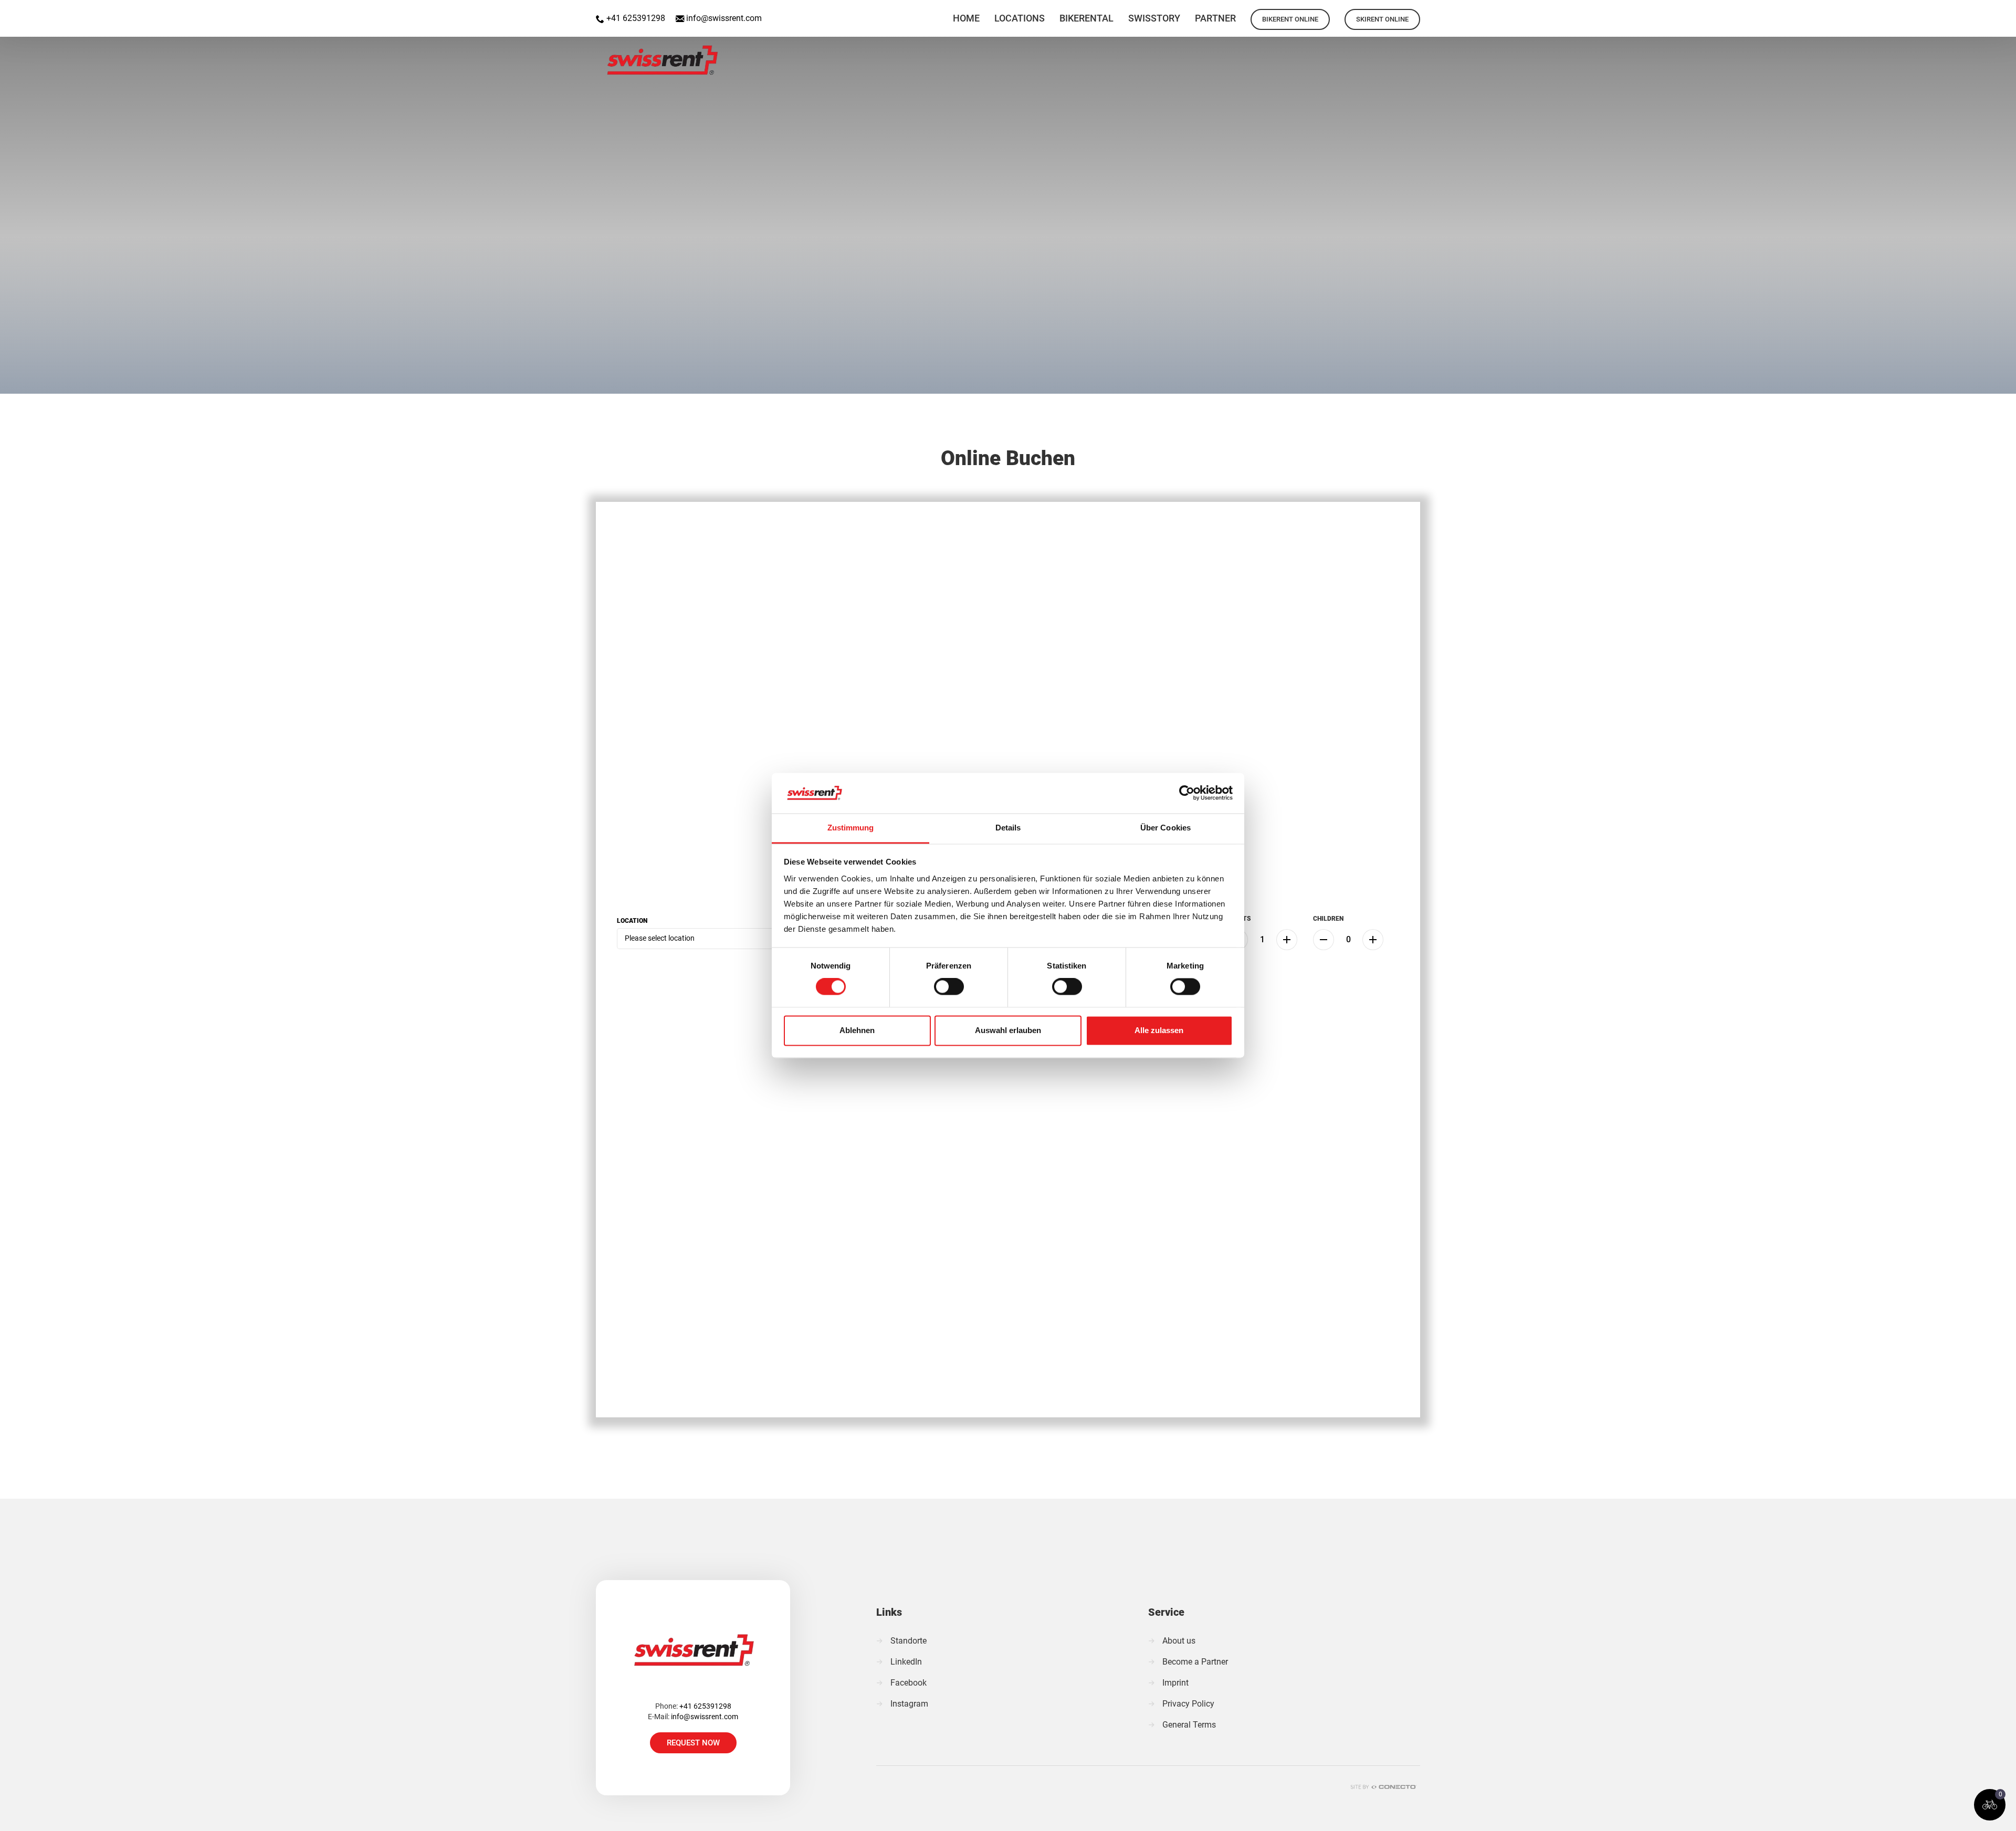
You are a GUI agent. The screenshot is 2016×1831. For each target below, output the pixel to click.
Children (1328, 919)
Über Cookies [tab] (1165, 828)
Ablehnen (857, 1030)
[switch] (949, 987)
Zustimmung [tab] (851, 828)
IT (2003, 13)
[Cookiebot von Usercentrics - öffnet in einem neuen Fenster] (1187, 793)
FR (1976, 13)
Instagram (909, 1704)
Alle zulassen (1159, 1030)
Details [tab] (1008, 828)
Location (632, 921)
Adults (1239, 919)
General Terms (1189, 1725)
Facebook (909, 1683)
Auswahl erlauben (1008, 1030)
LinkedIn (906, 1662)
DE (1949, 13)
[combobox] (711, 939)
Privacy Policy (1188, 1704)
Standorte (909, 1641)
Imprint (1175, 1683)
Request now (693, 1743)
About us (1179, 1641)
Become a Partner (1195, 1662)
